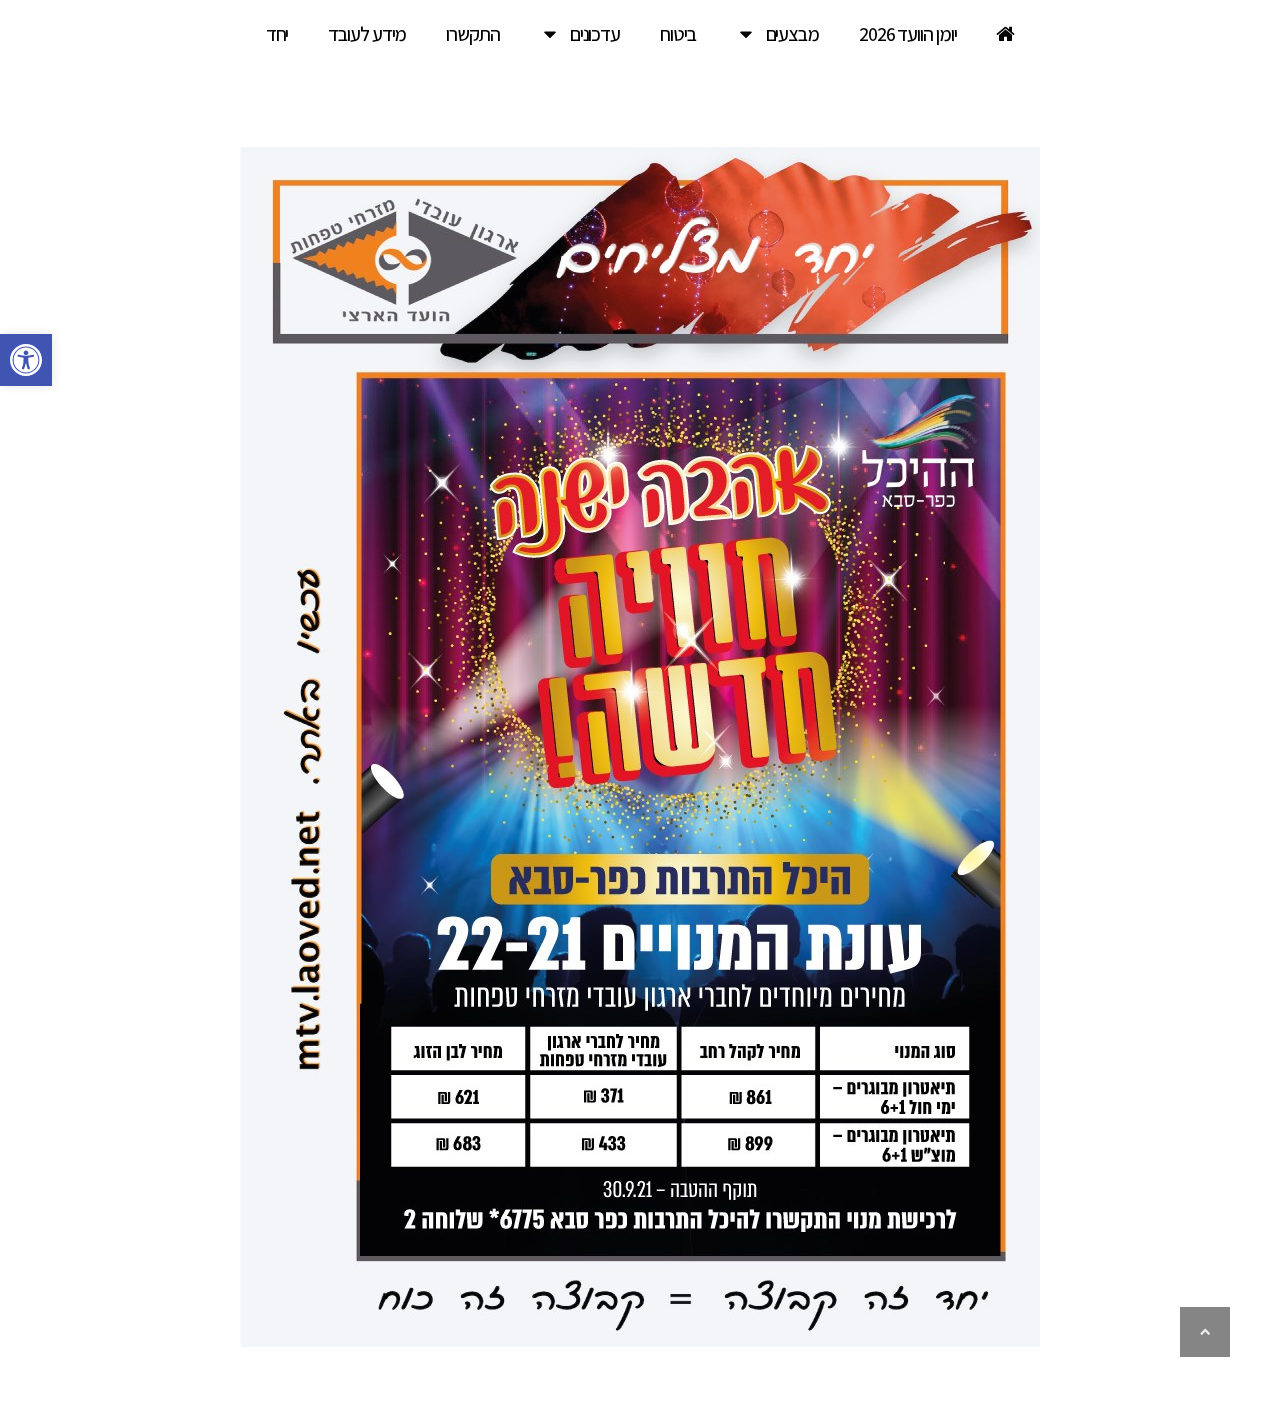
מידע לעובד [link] (367, 34)
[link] (26, 360)
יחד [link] (277, 34)
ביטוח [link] (678, 34)
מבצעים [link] (792, 34)
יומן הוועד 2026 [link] (908, 34)
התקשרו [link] (472, 34)
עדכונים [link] (595, 34)
